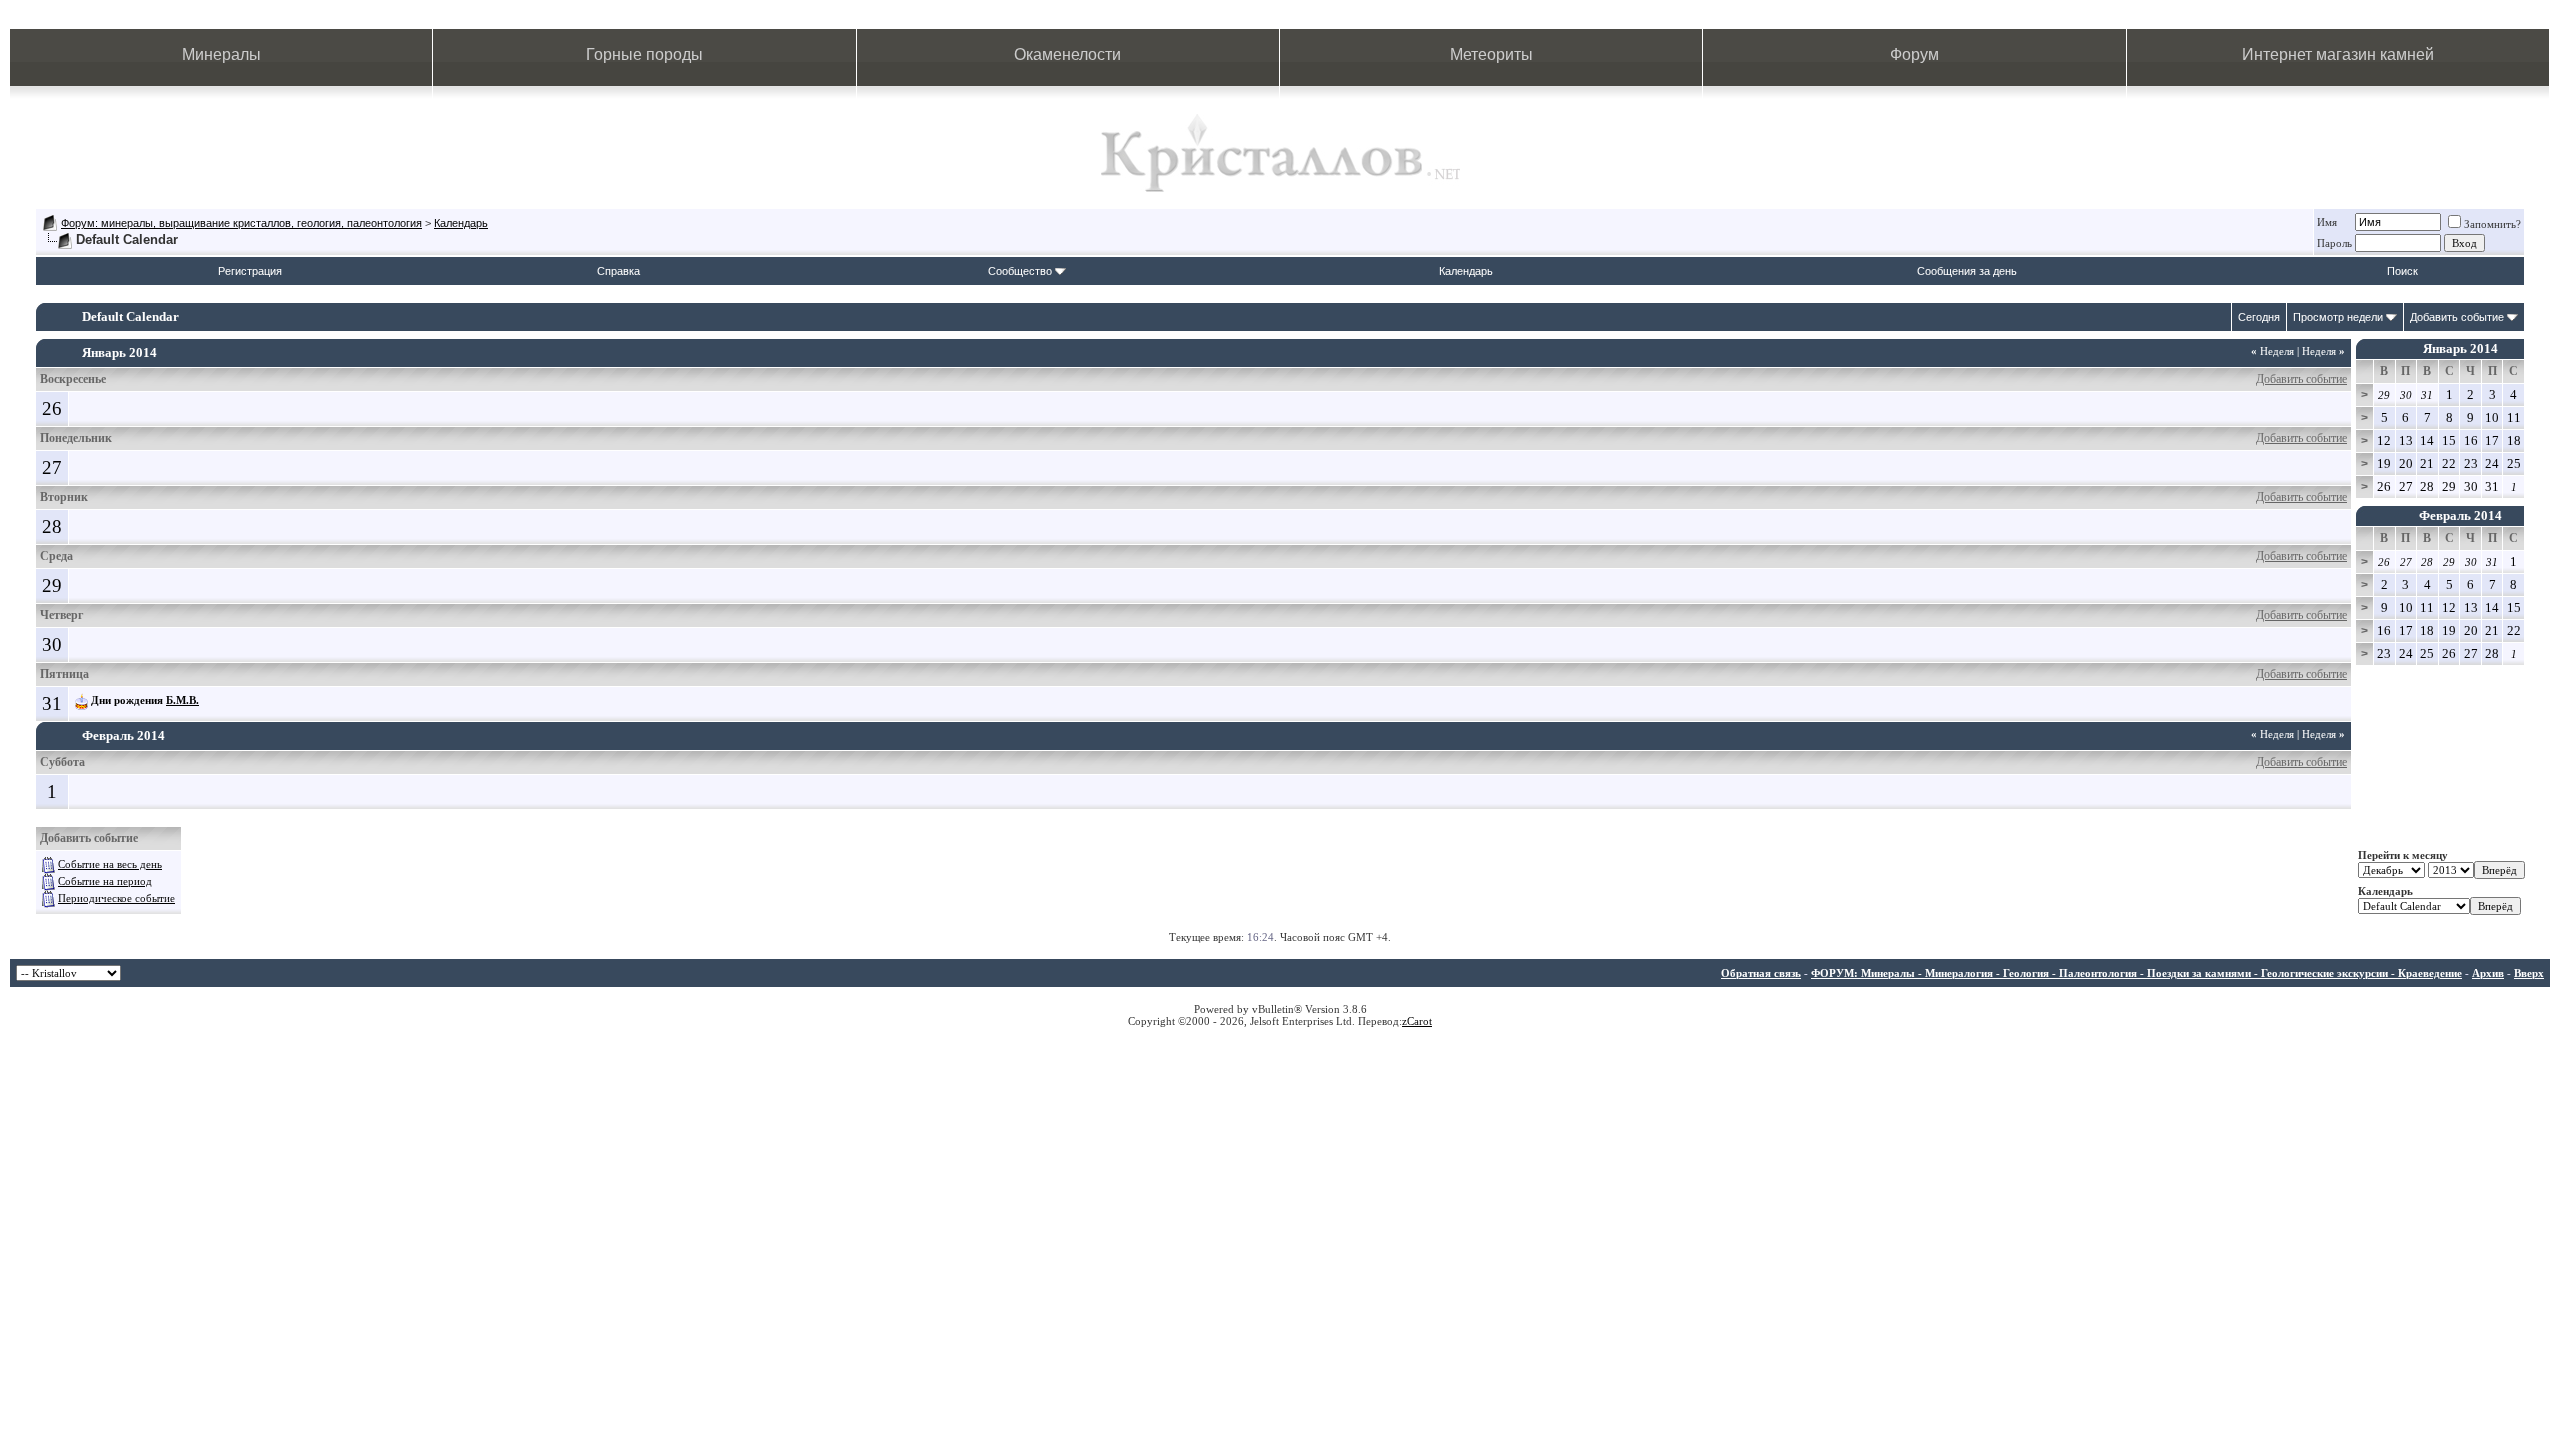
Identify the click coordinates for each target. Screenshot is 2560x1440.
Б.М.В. (182, 700)
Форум (1914, 54)
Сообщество (1020, 271)
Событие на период (105, 881)
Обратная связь (1761, 973)
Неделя (2272, 351)
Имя (2327, 222)
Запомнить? (2492, 224)
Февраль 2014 (2460, 515)
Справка (618, 271)
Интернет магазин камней (2338, 54)
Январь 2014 (2460, 348)
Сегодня (2259, 317)
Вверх (2529, 973)
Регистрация (250, 271)
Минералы (221, 54)
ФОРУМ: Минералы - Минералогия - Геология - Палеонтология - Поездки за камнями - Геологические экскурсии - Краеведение (2136, 973)
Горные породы (644, 54)
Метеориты (1491, 54)
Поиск (2402, 271)
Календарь (461, 223)
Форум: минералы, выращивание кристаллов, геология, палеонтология (241, 223)
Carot (1419, 1021)
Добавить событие (2457, 317)
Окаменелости (1067, 54)
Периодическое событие (116, 898)
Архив (2488, 973)
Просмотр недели (2338, 317)
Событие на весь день (110, 864)
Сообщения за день (1967, 271)
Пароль (2334, 243)
